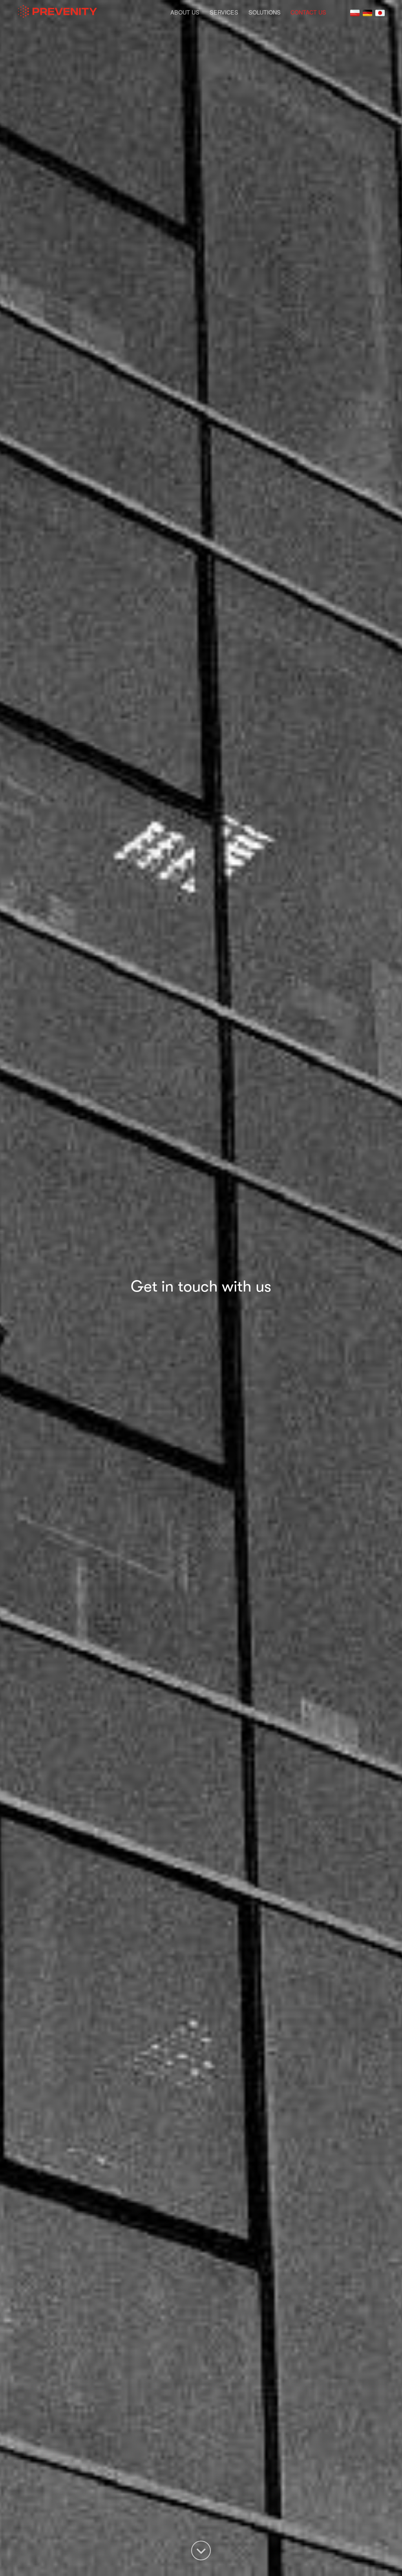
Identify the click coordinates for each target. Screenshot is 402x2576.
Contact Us (308, 12)
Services (224, 12)
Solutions (265, 12)
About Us (185, 12)
